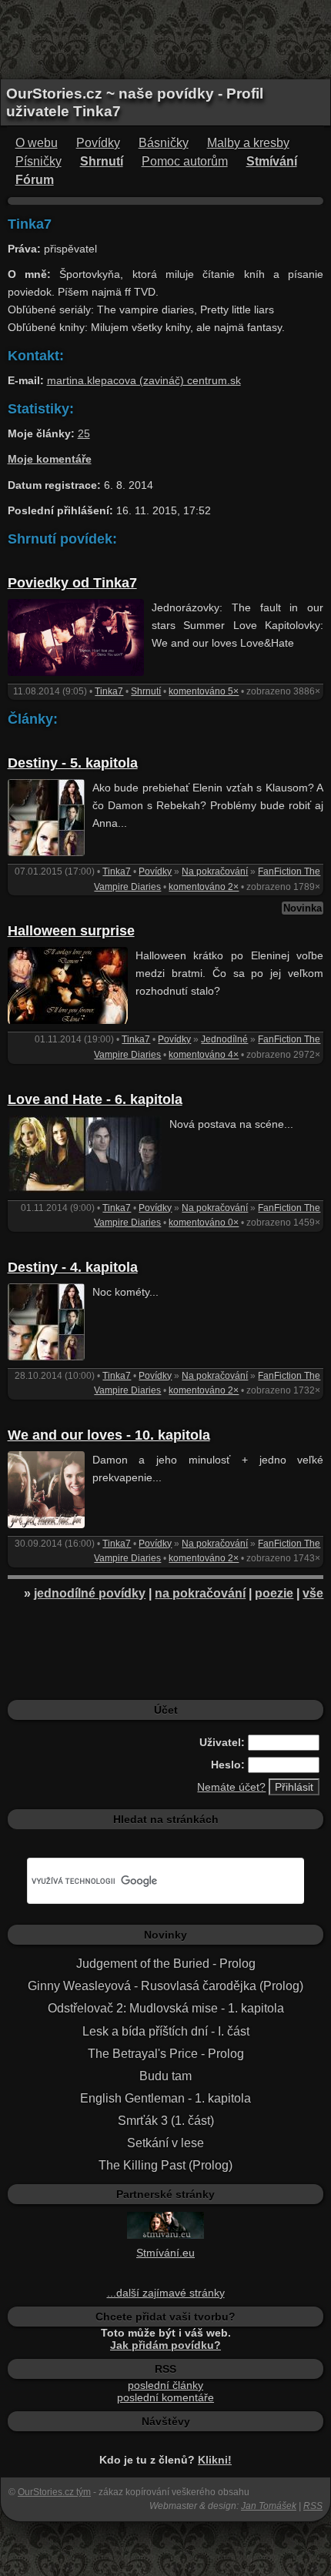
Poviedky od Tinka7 (72, 583)
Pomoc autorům (185, 161)
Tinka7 (109, 691)
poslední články (165, 2385)
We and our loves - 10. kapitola (109, 1435)
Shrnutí (146, 691)
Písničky (38, 161)
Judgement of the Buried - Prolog (166, 1964)
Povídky (98, 143)
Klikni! (215, 2460)
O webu (37, 143)
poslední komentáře (165, 2397)
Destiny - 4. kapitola (73, 1267)
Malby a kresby (248, 143)
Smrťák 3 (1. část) (166, 2121)
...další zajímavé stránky (166, 2293)
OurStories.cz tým (54, 2492)
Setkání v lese (165, 2143)
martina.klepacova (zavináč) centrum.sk (144, 380)
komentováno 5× (204, 691)
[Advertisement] (165, 38)
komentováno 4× (204, 1055)
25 (84, 433)
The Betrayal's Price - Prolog (166, 2054)
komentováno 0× (204, 1223)
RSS (313, 2506)
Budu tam (165, 2076)
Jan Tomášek (269, 2506)
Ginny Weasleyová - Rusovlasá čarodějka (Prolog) (165, 1986)
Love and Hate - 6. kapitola (95, 1099)
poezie (274, 1593)
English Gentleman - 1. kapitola (165, 2098)
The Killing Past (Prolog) (165, 2165)
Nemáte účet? (231, 1787)
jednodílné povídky (90, 1593)
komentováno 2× (204, 887)
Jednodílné (224, 1039)
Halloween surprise (71, 931)
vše (313, 1593)
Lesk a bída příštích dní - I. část (166, 2031)
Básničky (164, 143)
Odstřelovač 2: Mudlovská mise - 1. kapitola (166, 2008)
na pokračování (200, 1593)
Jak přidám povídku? (165, 2345)
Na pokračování (215, 871)
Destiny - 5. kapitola (73, 763)
